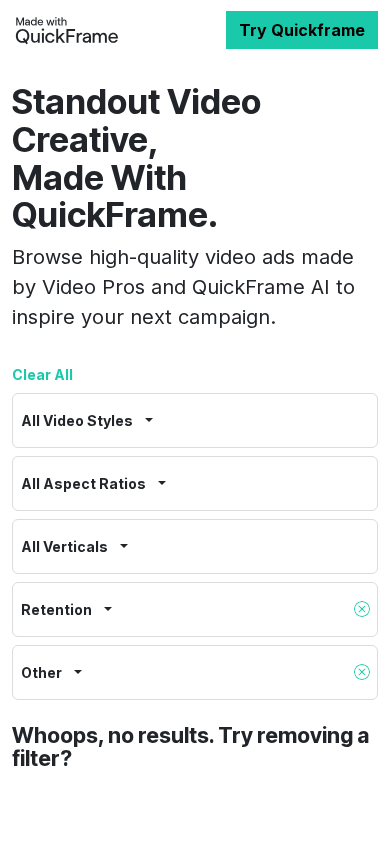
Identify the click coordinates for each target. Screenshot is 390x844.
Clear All (42, 374)
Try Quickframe (302, 30)
